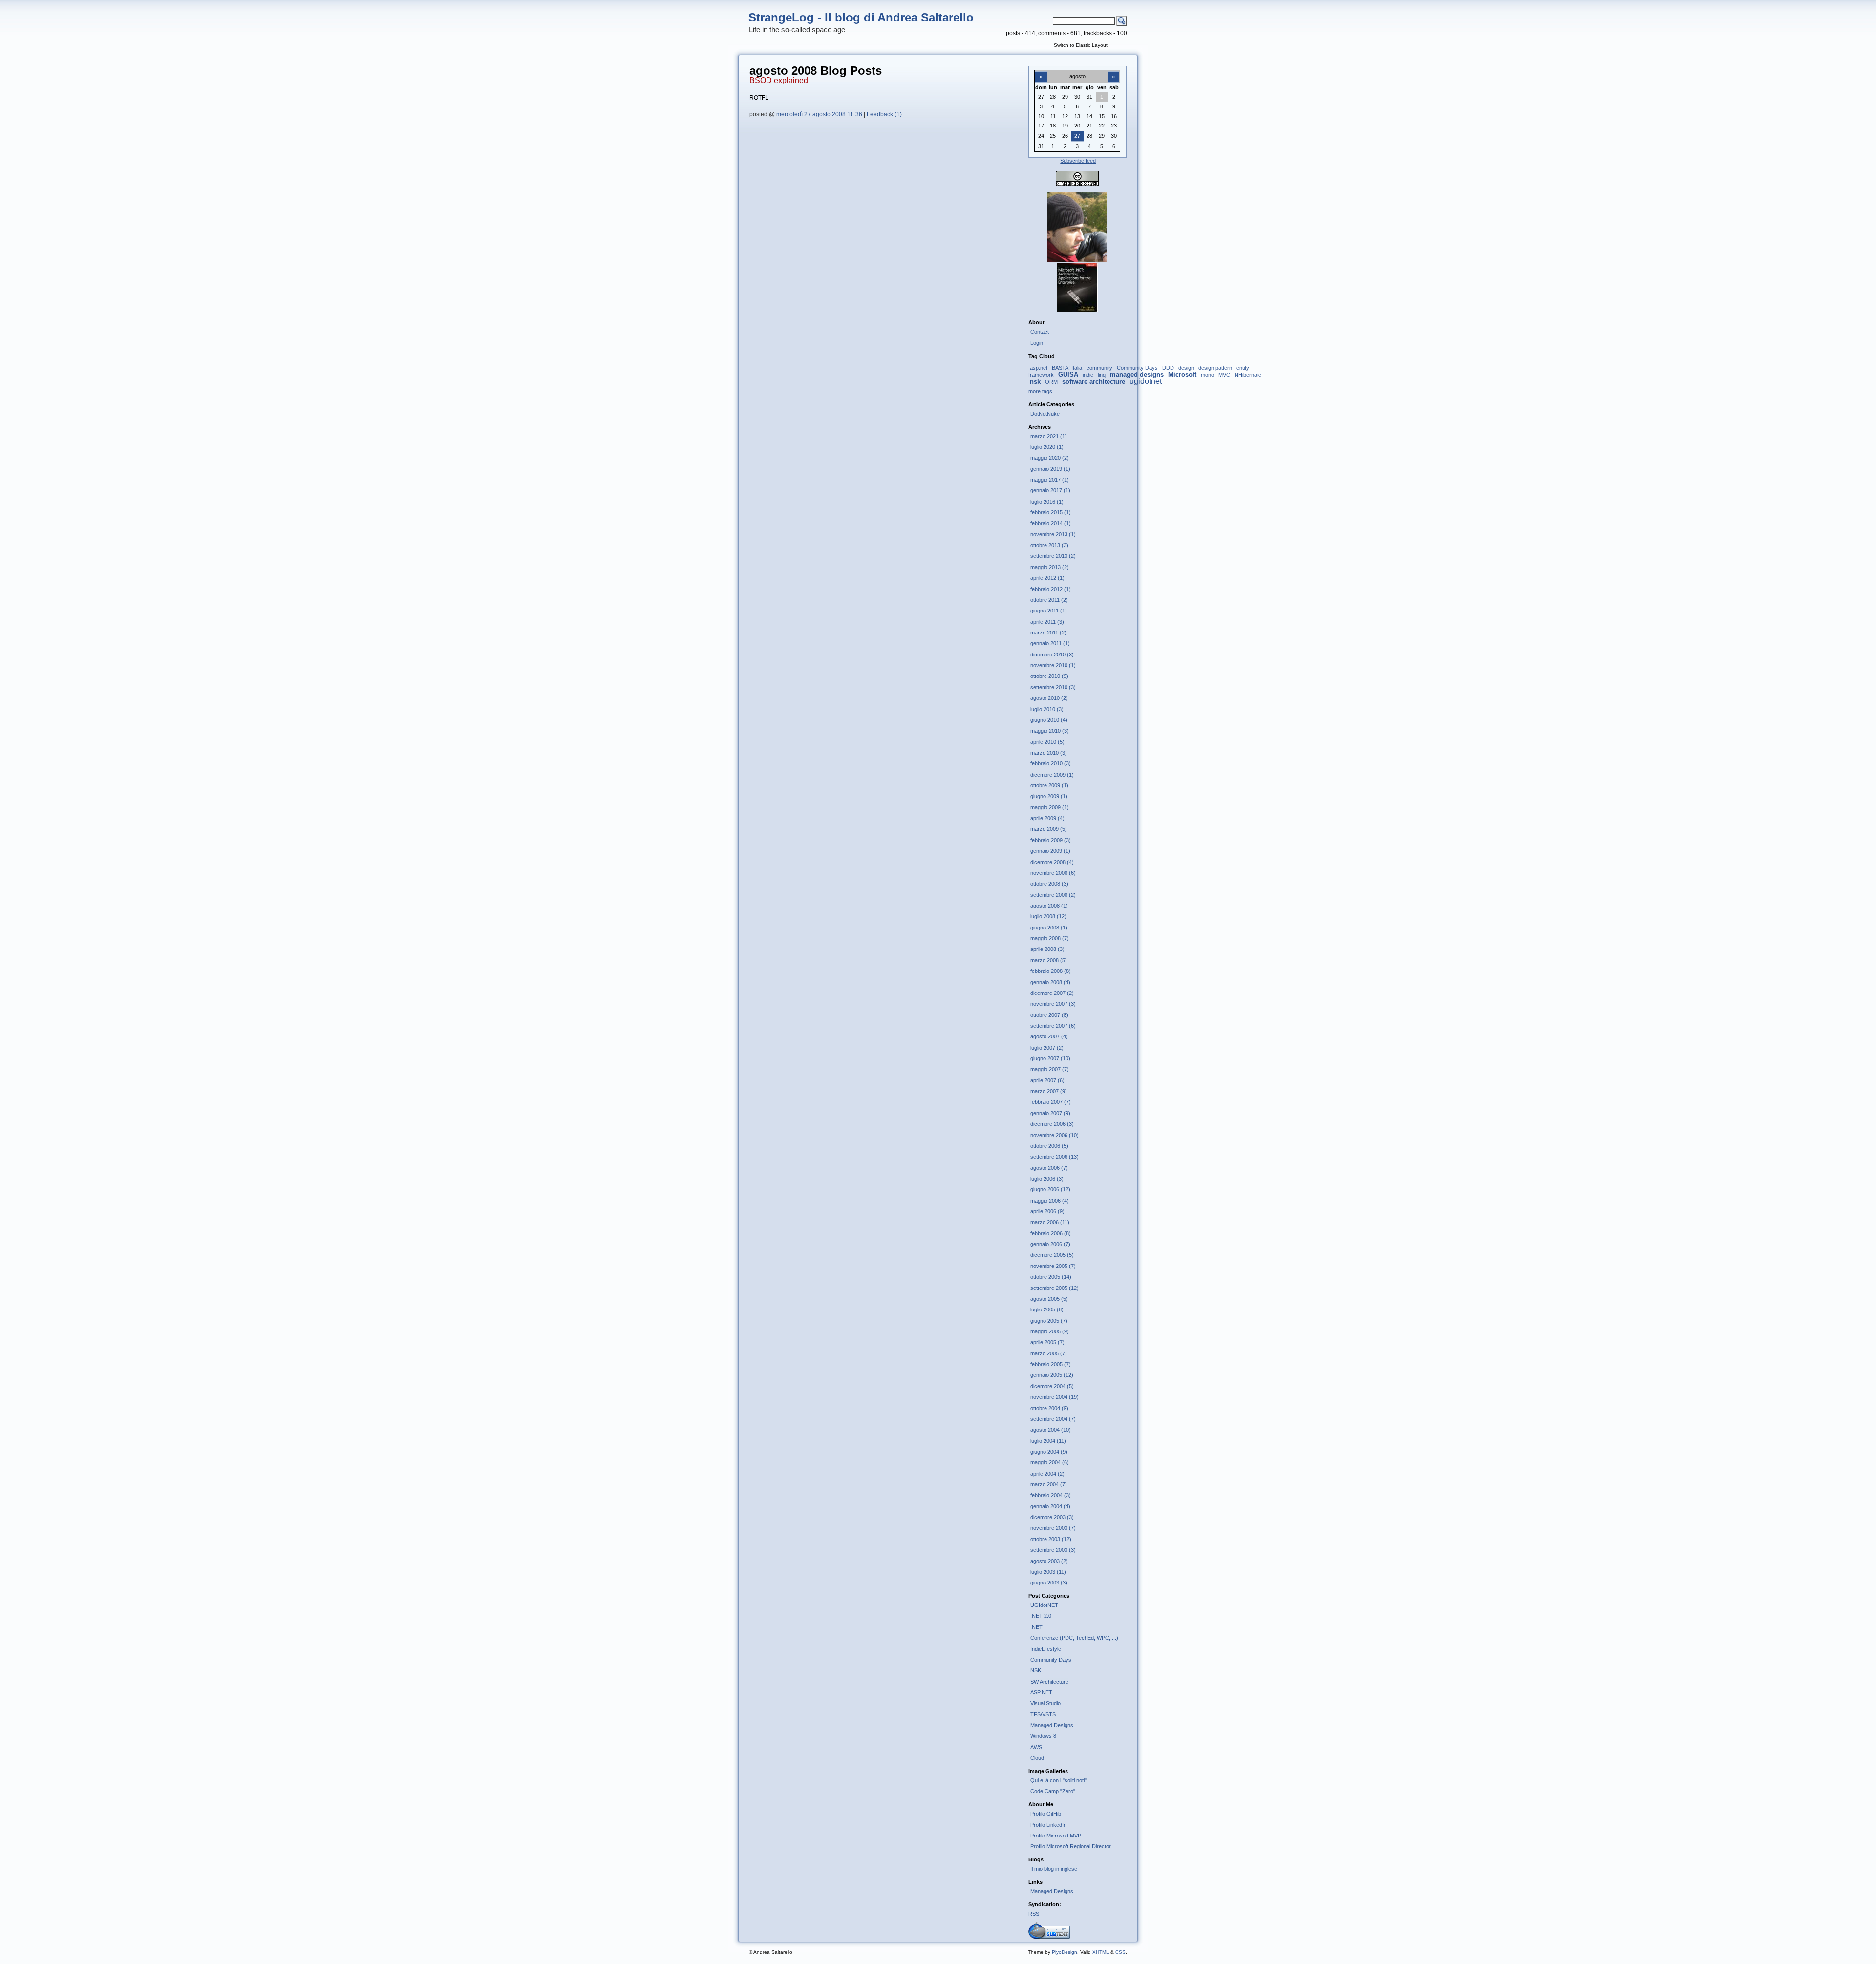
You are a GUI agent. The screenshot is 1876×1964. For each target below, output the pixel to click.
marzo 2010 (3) (1049, 753)
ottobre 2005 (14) (1051, 1277)
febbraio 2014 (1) (1051, 523)
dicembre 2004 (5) (1052, 1386)
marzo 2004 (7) (1049, 1484)
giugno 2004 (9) (1049, 1452)
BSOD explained (779, 80)
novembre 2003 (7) (1053, 1528)
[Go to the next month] (1113, 71)
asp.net (1039, 368)
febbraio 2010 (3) (1051, 763)
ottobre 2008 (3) (1049, 884)
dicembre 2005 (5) (1052, 1255)
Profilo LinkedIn (1048, 1825)
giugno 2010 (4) (1049, 720)
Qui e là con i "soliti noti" (1058, 1780)
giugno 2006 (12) (1050, 1189)
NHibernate (1248, 375)
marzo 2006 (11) (1050, 1222)
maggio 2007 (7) (1050, 1069)
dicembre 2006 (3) (1052, 1124)
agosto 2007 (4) (1049, 1036)
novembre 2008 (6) (1053, 873)
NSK (1036, 1670)
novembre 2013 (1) (1053, 534)
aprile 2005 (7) (1047, 1342)
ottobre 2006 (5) (1049, 1146)
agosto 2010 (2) (1049, 698)
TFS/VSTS (1043, 1714)
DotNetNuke (1045, 414)
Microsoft (1182, 374)
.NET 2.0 (1041, 1616)
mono (1207, 375)
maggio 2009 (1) (1050, 807)
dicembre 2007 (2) (1052, 993)
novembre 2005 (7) (1053, 1266)
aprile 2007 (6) (1047, 1080)
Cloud (1037, 1758)
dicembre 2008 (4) (1052, 862)
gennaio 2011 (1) (1050, 643)
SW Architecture (1049, 1682)
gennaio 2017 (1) (1050, 490)
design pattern (1215, 368)
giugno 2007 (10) (1050, 1058)
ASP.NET (1041, 1692)
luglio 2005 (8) (1047, 1309)
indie (1088, 375)
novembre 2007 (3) (1053, 1004)
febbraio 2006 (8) (1051, 1233)
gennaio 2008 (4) (1050, 982)
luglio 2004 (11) (1048, 1441)
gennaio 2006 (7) (1050, 1244)
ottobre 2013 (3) (1049, 545)
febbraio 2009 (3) (1051, 840)
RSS (1034, 1914)
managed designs (1137, 374)
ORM (1051, 382)
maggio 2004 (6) (1050, 1462)
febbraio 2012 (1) (1051, 589)
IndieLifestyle (1046, 1649)
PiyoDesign (1065, 1952)
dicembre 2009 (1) (1052, 775)
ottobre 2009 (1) (1049, 785)
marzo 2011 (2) (1048, 633)
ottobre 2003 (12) (1051, 1539)
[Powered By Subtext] (1049, 1937)
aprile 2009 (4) (1047, 818)
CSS (1120, 1952)
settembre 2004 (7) (1053, 1419)
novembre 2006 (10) (1055, 1135)
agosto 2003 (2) (1049, 1561)
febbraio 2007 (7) (1051, 1102)
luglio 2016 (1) (1047, 502)
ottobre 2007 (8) (1049, 1015)
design (1186, 368)
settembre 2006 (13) (1055, 1157)
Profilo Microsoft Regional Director (1071, 1846)
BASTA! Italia (1067, 368)
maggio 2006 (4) (1050, 1201)
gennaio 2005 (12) (1052, 1375)
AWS (1036, 1747)
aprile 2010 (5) (1047, 742)
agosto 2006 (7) (1049, 1168)
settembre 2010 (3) (1053, 687)
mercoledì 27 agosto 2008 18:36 (819, 114)
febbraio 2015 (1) (1051, 512)
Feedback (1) (884, 114)
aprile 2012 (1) (1047, 578)
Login (1037, 343)
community (1099, 368)
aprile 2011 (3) (1047, 622)
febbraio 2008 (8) (1051, 971)
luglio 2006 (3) (1047, 1179)
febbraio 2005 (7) (1051, 1364)
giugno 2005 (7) (1049, 1321)
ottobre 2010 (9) (1049, 676)
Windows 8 (1043, 1736)
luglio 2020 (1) (1047, 447)
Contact (1040, 332)
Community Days (1137, 368)
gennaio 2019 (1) (1050, 469)
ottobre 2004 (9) (1049, 1408)
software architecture (1094, 382)
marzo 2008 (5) (1049, 960)
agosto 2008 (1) (1049, 906)
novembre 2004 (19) (1055, 1397)
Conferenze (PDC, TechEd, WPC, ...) (1074, 1638)
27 (1077, 136)
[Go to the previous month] (1041, 71)
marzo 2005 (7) (1049, 1353)
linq (1102, 375)
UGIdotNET (1044, 1605)
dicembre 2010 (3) (1052, 655)
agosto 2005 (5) (1049, 1299)
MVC (1224, 375)
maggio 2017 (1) (1050, 480)
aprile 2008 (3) (1047, 949)
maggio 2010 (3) (1050, 731)
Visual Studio (1045, 1703)
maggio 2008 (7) (1050, 938)
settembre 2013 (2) (1053, 556)
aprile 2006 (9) (1047, 1211)
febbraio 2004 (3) (1051, 1495)
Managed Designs (1052, 1725)
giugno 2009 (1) (1049, 796)
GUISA (1068, 374)
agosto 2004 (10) (1051, 1430)
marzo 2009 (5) (1049, 829)
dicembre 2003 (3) (1052, 1517)
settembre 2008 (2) (1053, 895)
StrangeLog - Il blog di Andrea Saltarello (861, 17)
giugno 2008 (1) (1049, 928)
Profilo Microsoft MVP (1056, 1836)
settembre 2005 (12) (1055, 1288)
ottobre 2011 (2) (1049, 600)
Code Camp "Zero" (1053, 1791)
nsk (1035, 382)
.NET (1036, 1627)
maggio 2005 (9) (1050, 1331)
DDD (1168, 368)
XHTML (1101, 1952)
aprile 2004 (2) (1047, 1474)
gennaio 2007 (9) (1050, 1113)
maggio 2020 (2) (1050, 458)
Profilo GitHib (1046, 1814)
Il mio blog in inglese (1054, 1869)
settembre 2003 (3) (1053, 1550)
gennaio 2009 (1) (1050, 851)
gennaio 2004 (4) (1050, 1506)
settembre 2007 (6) (1053, 1026)
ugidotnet (1146, 381)
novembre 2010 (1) (1053, 665)
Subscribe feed (1078, 161)
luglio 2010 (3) (1047, 709)
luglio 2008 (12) (1048, 916)
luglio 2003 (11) (1048, 1572)
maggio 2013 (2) (1050, 567)
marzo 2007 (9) (1049, 1091)
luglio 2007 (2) (1047, 1048)
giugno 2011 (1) (1049, 611)
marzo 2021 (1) (1049, 436)
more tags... (1043, 391)
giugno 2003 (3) (1049, 1583)
